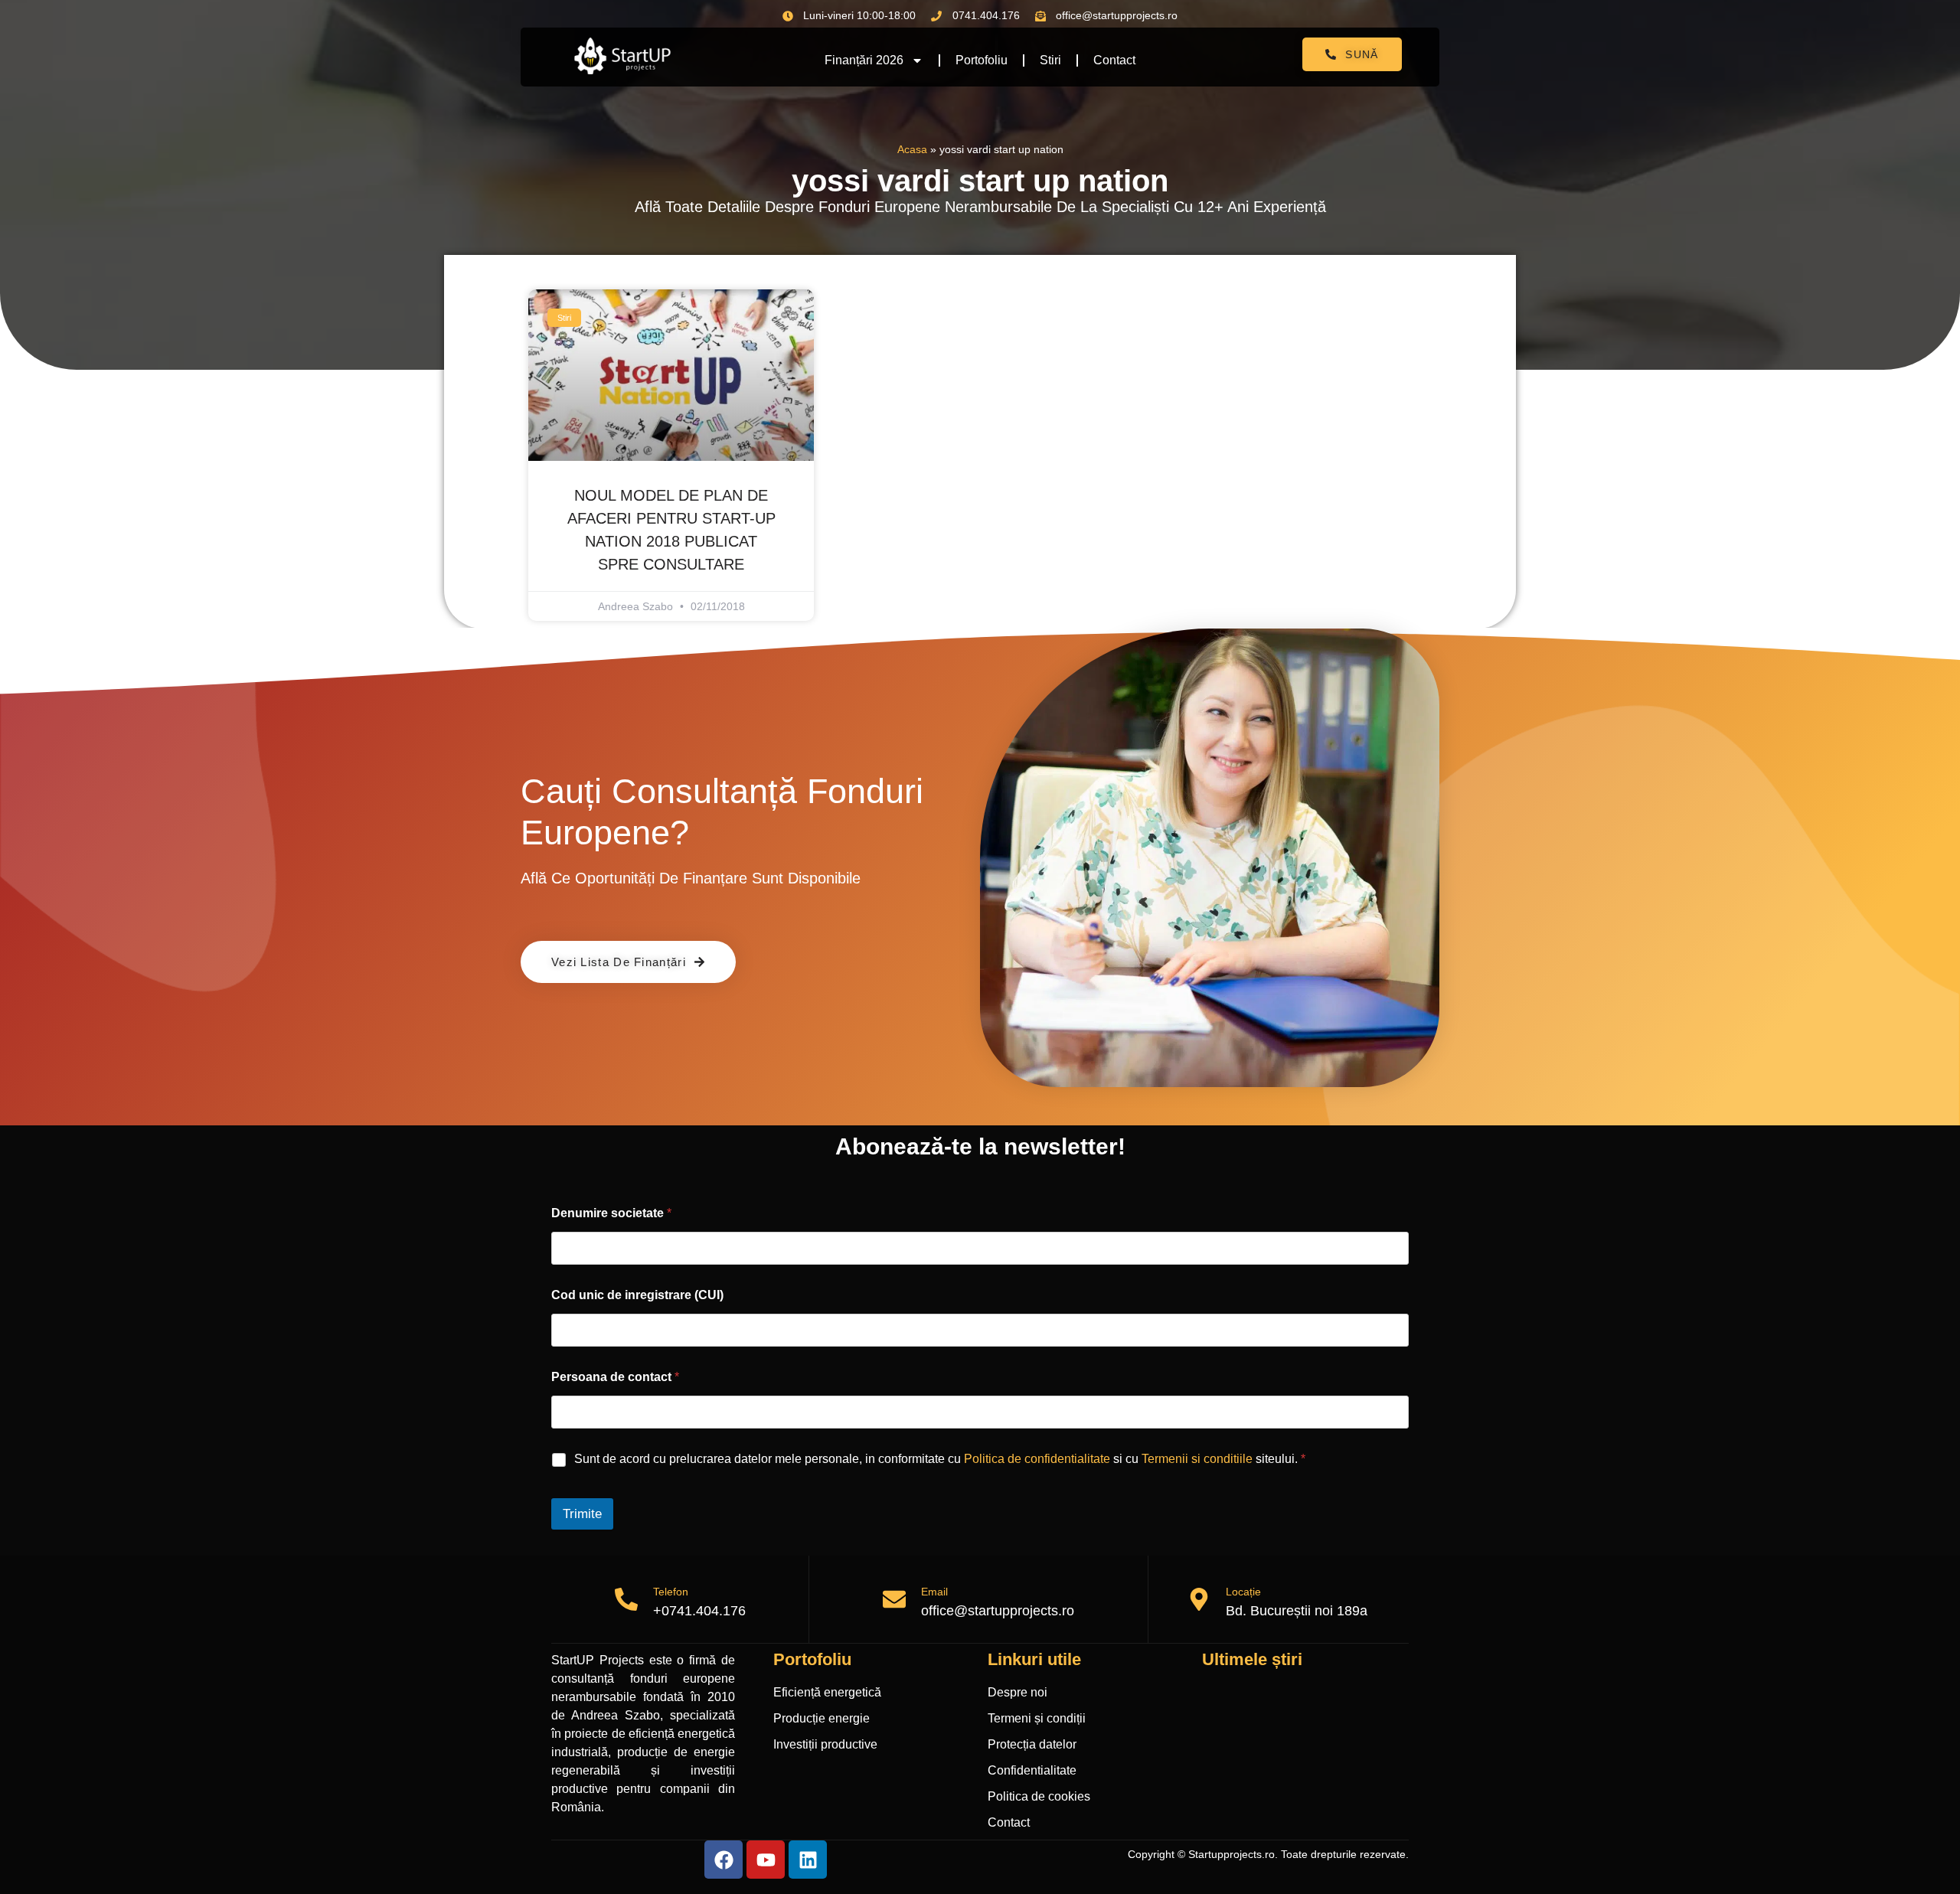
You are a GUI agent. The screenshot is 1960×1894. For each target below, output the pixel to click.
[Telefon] (626, 1599)
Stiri (1050, 60)
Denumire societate (611, 1213)
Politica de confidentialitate (1037, 1459)
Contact (1114, 60)
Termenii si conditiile (1197, 1459)
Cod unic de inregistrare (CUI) (637, 1295)
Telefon (671, 1592)
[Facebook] (724, 1860)
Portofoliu (982, 60)
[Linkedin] (808, 1860)
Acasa (912, 150)
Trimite (582, 1514)
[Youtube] (766, 1860)
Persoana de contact (615, 1377)
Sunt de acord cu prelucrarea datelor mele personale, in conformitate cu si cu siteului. (940, 1459)
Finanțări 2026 (864, 60)
